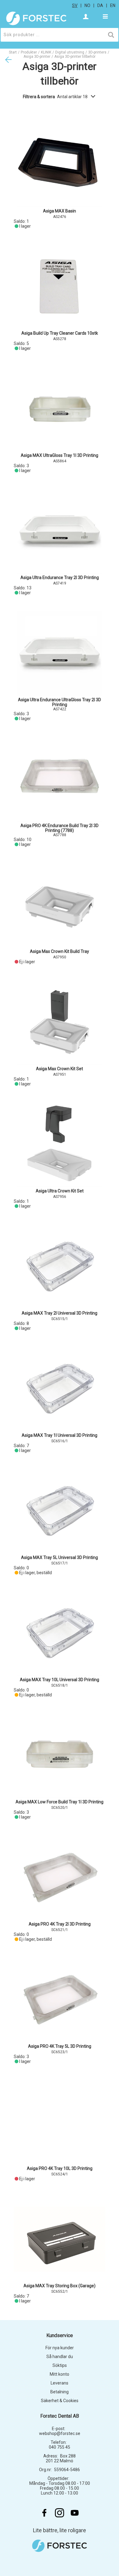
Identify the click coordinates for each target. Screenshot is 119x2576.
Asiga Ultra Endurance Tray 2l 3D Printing (60, 578)
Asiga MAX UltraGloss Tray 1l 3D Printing (60, 455)
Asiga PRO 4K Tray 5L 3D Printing (60, 2046)
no (87, 5)
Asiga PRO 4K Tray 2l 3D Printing (60, 1924)
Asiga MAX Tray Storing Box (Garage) (60, 2286)
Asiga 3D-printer (37, 57)
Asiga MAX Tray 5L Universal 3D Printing (60, 1557)
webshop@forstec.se (60, 2433)
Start (13, 52)
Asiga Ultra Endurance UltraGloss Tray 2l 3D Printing (60, 702)
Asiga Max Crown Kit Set (60, 1069)
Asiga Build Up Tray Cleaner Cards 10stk (60, 333)
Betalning (60, 2392)
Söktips (60, 2365)
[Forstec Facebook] (44, 2513)
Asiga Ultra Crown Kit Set (60, 1191)
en (113, 5)
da (100, 5)
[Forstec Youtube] (75, 2513)
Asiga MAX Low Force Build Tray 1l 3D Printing (60, 1802)
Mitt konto (60, 2374)
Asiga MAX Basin (60, 211)
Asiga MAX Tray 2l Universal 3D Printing (60, 1313)
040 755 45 (60, 2447)
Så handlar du (60, 2357)
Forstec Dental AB (60, 2416)
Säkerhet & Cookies (60, 2401)
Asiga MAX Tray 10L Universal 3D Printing (60, 1680)
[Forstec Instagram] (60, 2513)
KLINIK (46, 52)
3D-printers (97, 52)
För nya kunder (60, 2348)
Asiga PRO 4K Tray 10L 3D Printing (60, 2168)
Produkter (29, 52)
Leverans (60, 2383)
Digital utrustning (70, 52)
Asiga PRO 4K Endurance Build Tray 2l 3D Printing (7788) (60, 828)
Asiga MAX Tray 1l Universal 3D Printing (60, 1435)
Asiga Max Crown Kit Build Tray (60, 951)
